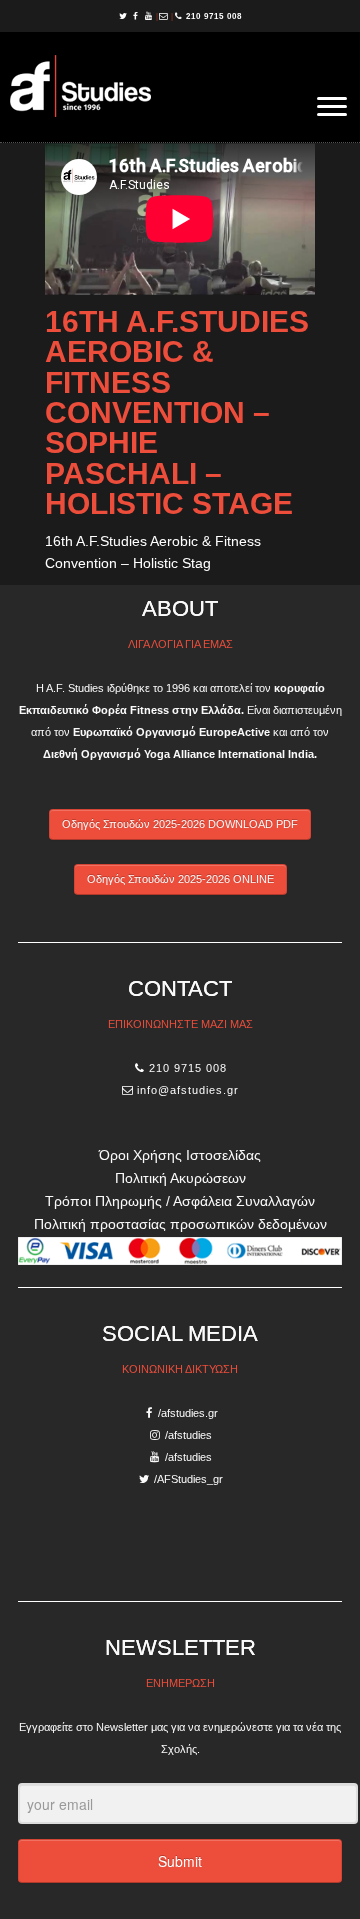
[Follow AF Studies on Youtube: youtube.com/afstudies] (150, 16)
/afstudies (188, 1435)
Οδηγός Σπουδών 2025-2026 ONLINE (180, 879)
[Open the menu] (332, 108)
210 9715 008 (214, 16)
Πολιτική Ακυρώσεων (180, 1178)
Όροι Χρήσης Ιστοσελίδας (180, 1155)
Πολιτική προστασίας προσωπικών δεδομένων (180, 1224)
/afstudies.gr (188, 1413)
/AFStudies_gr (188, 1479)
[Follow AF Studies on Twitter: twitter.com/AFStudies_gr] (124, 16)
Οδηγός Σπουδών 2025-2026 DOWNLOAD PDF (180, 824)
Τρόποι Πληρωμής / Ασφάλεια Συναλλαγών (180, 1201)
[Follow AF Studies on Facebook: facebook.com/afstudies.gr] (137, 16)
